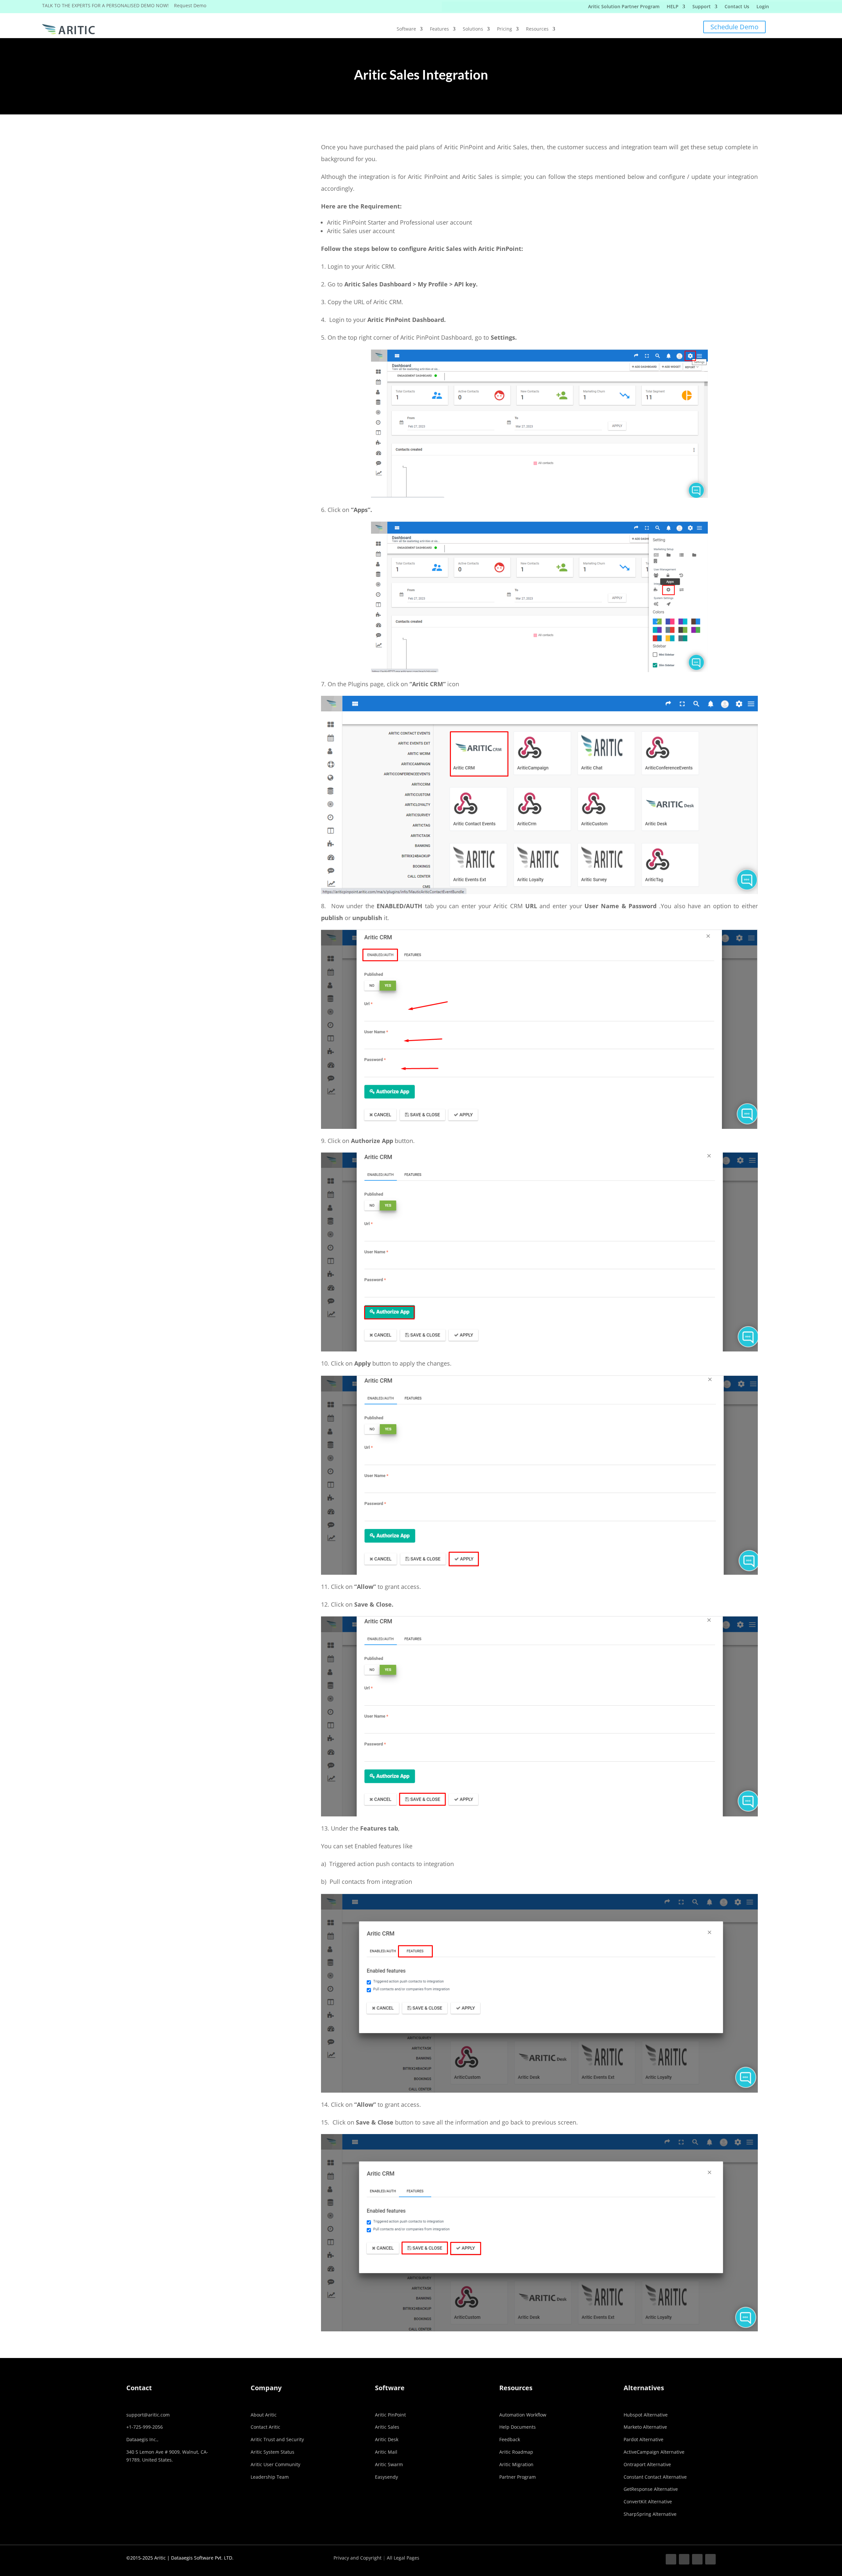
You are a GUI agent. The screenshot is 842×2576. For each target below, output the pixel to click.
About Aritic (264, 2415)
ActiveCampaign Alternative (654, 2452)
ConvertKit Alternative (648, 2502)
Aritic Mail (386, 2452)
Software (406, 29)
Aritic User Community (275, 2464)
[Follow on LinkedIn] (697, 2559)
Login (763, 7)
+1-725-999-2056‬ (145, 2427)
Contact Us (737, 7)
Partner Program (518, 2477)
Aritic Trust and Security (277, 2439)
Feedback (510, 2439)
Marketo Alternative (645, 2427)
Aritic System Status (272, 2452)
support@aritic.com (148, 2415)
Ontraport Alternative (647, 2464)
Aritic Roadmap (516, 2452)
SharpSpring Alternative (650, 2514)
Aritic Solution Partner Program (624, 7)
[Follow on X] (684, 2559)
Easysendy (386, 2477)
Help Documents (518, 2427)
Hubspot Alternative (646, 2415)
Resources (537, 29)
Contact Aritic (265, 2427)
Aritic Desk (387, 2439)
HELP (673, 7)
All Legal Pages (403, 2558)
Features (439, 29)
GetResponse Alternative (651, 2489)
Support (702, 7)
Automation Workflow (523, 2415)
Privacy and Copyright (358, 2558)
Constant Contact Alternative (655, 2477)
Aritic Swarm (389, 2464)
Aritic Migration (516, 2464)
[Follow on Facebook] (671, 2559)
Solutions (473, 29)
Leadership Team (270, 2477)
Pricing (505, 29)
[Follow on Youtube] (710, 2559)
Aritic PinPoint (390, 2415)
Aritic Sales (387, 2427)
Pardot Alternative (644, 2439)
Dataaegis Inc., (142, 2439)
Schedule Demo (734, 27)
